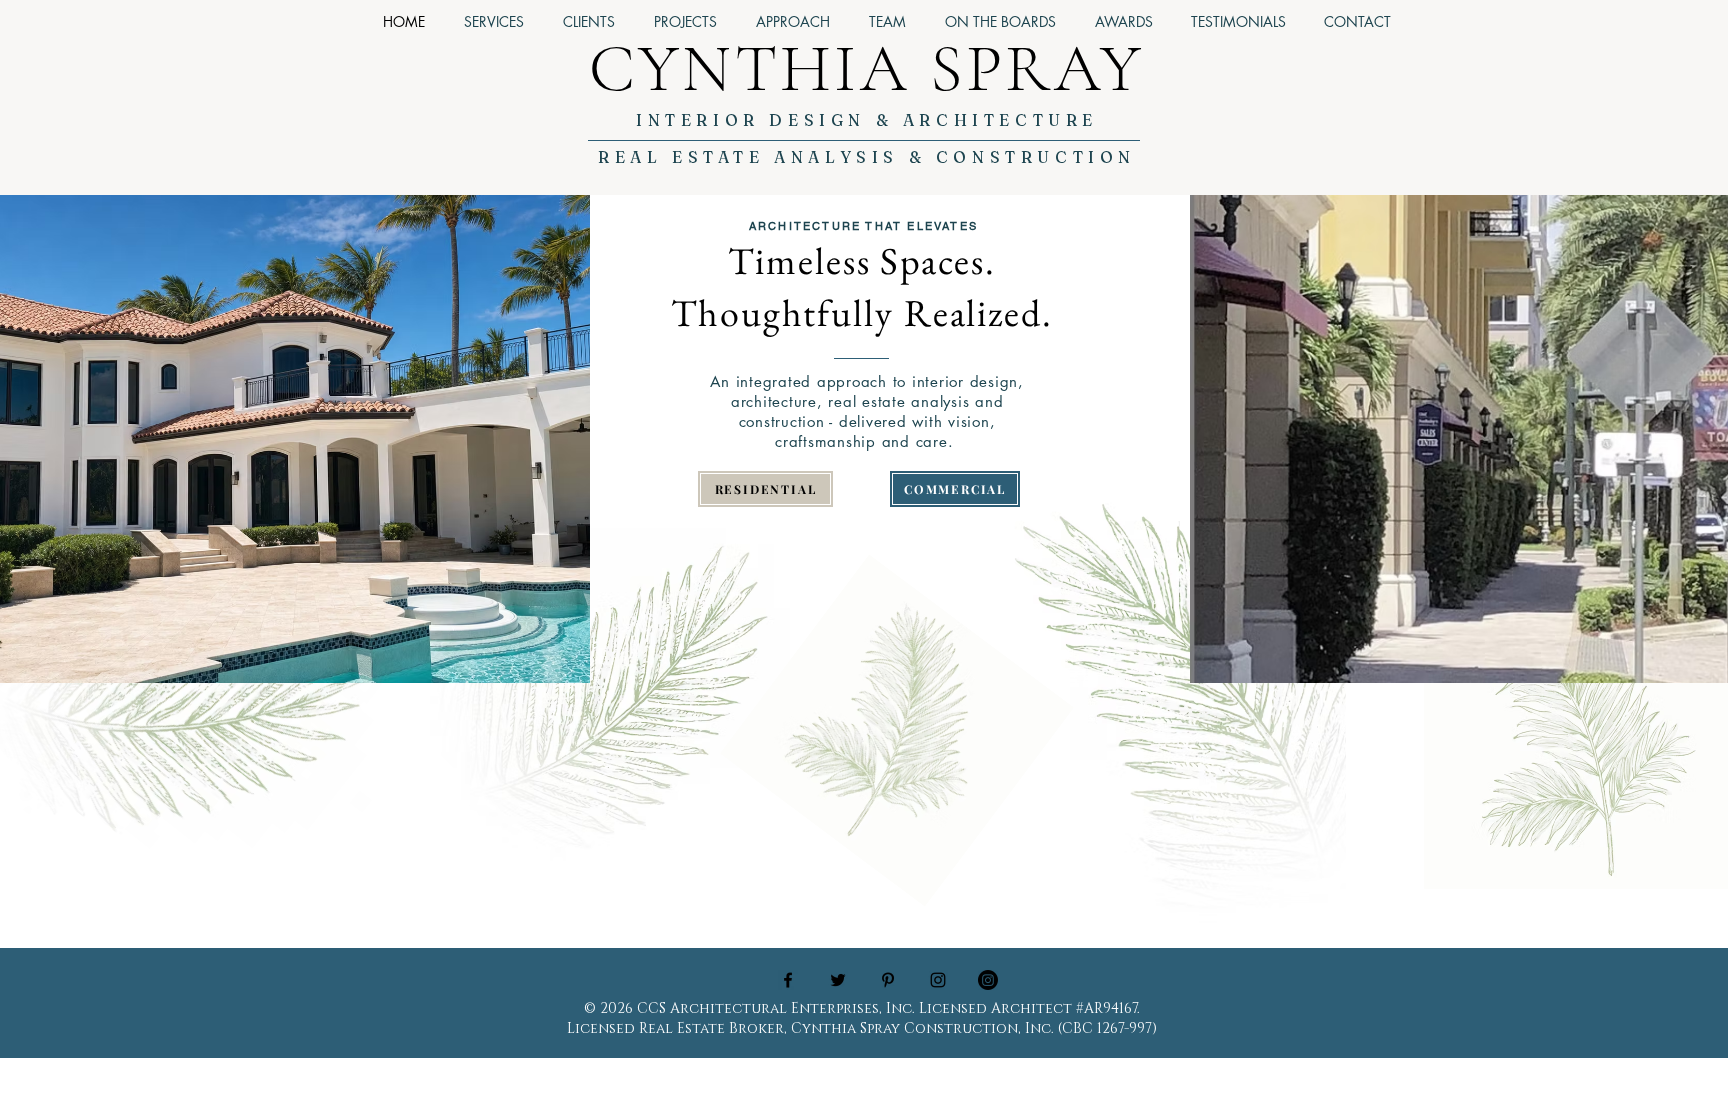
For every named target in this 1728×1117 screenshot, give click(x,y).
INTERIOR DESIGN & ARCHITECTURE (867, 120)
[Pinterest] (888, 980)
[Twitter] (838, 980)
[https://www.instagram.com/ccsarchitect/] (938, 980)
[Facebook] (788, 980)
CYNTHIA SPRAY (867, 68)
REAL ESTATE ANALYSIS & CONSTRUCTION (867, 157)
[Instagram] (988, 980)
